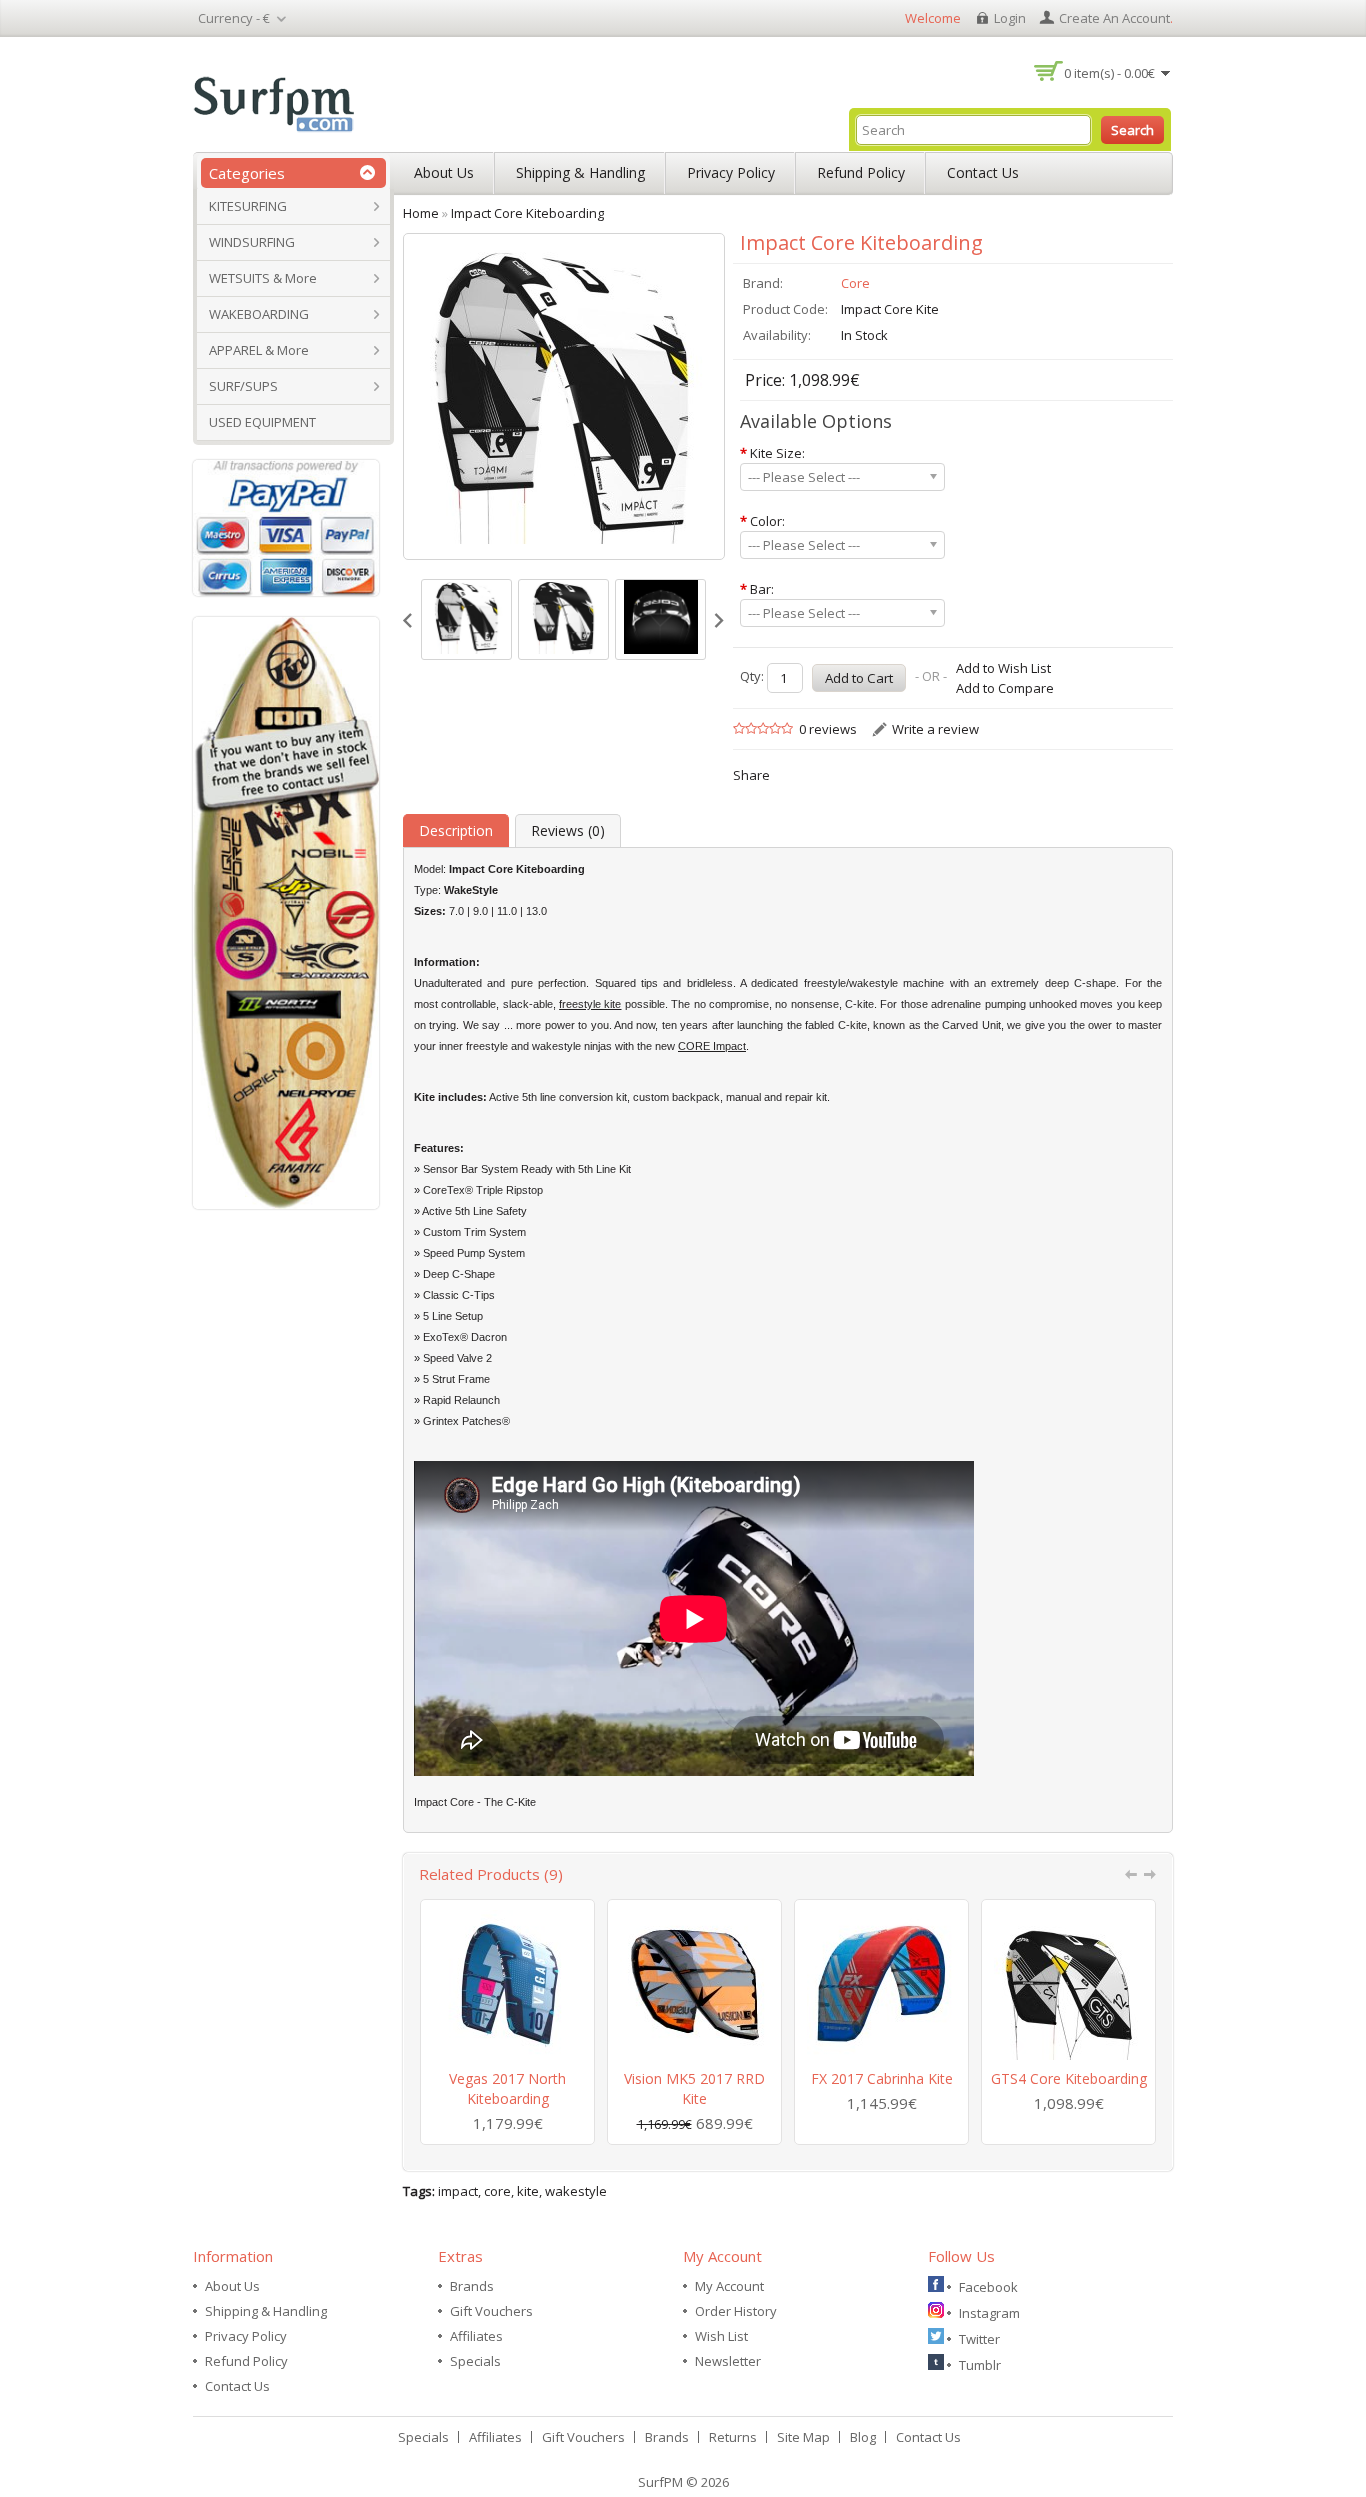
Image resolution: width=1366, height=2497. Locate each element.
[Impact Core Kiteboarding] (466, 619)
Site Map (803, 2437)
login (1010, 18)
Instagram (989, 2313)
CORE (695, 1046)
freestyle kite (590, 1004)
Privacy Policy (731, 172)
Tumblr (980, 2365)
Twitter (979, 2339)
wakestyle (576, 2191)
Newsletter (728, 2361)
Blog (863, 2437)
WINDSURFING (252, 242)
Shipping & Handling (580, 172)
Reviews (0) (568, 830)
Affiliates (476, 2336)
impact (458, 2191)
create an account (1114, 18)
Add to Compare (1005, 688)
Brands (472, 2286)
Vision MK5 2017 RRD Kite (694, 2088)
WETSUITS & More (263, 278)
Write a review (935, 729)
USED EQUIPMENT (262, 422)
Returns (733, 2437)
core (497, 2191)
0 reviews (828, 729)
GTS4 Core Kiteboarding (1069, 2078)
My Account (729, 2286)
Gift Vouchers (491, 2311)
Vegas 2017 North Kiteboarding (507, 2088)
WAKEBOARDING (259, 314)
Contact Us (983, 172)
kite (528, 2191)
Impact (729, 1046)
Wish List (721, 2336)
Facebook (988, 2287)
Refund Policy (861, 172)
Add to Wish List (1003, 668)
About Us (444, 172)
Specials (475, 2361)
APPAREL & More (259, 350)
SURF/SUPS (243, 386)
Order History (736, 2311)
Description (456, 830)
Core (855, 283)
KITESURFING (248, 206)
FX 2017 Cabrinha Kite (882, 2078)
